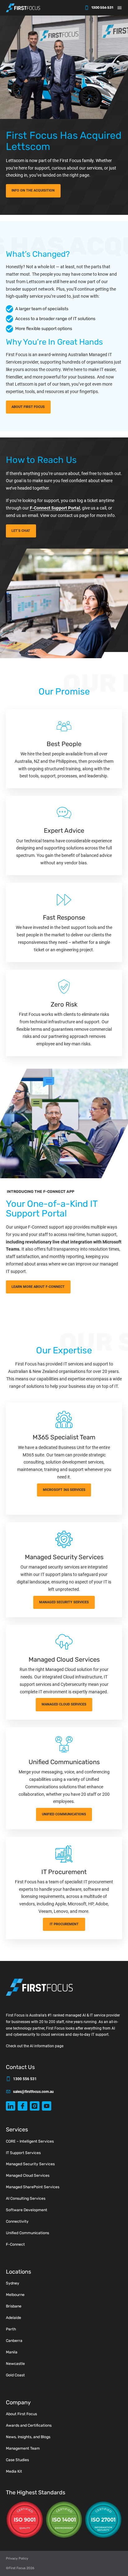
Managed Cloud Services (64, 1704)
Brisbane (14, 2306)
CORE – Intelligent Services (30, 2141)
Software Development (27, 2210)
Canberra (14, 2341)
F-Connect (15, 2244)
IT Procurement (64, 1924)
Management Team (23, 2448)
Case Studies (17, 2460)
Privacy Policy (17, 2558)
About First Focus (21, 2414)
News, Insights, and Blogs (28, 2437)
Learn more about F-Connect (38, 1287)
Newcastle (15, 2364)
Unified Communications (64, 1814)
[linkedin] (11, 2106)
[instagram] (35, 2106)
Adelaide (14, 2318)
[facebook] (23, 2106)
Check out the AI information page (35, 2046)
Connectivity (17, 2221)
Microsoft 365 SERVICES (64, 1490)
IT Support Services (23, 2153)
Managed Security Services (30, 2164)
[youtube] (47, 2106)
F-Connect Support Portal (55, 508)
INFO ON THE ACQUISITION (33, 190)
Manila (12, 2352)
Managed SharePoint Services (33, 2187)
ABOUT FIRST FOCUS (28, 407)
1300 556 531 (102, 8)
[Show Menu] (122, 8)
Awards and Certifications (29, 2425)
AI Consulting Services (26, 2198)
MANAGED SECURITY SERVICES (64, 1602)
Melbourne (15, 2295)
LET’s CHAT (21, 531)
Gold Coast (15, 2375)
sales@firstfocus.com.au (33, 2092)
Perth (11, 2329)
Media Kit (14, 2471)
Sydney (13, 2283)
